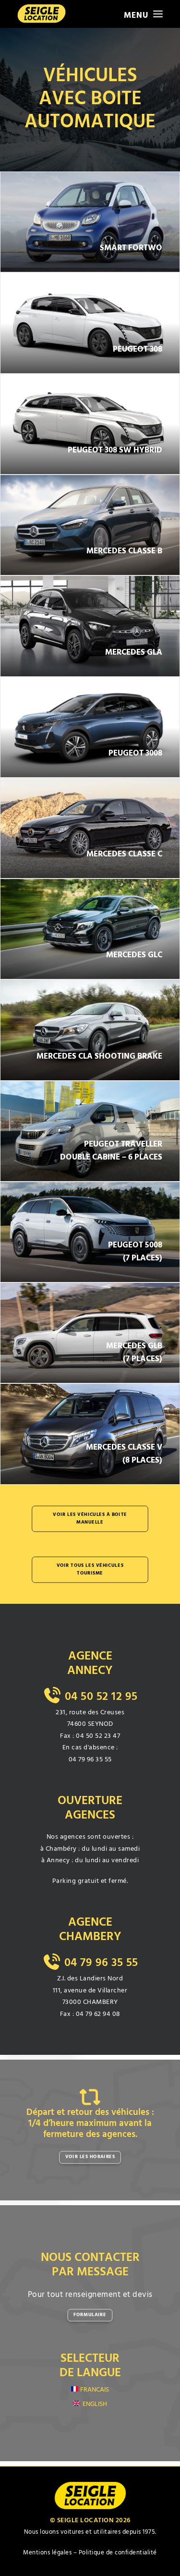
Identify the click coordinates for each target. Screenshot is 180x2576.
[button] (143, 14)
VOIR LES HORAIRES (90, 2157)
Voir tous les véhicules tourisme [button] (91, 1570)
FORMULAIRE (90, 2315)
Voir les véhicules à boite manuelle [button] (91, 1519)
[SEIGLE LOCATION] (42, 14)
